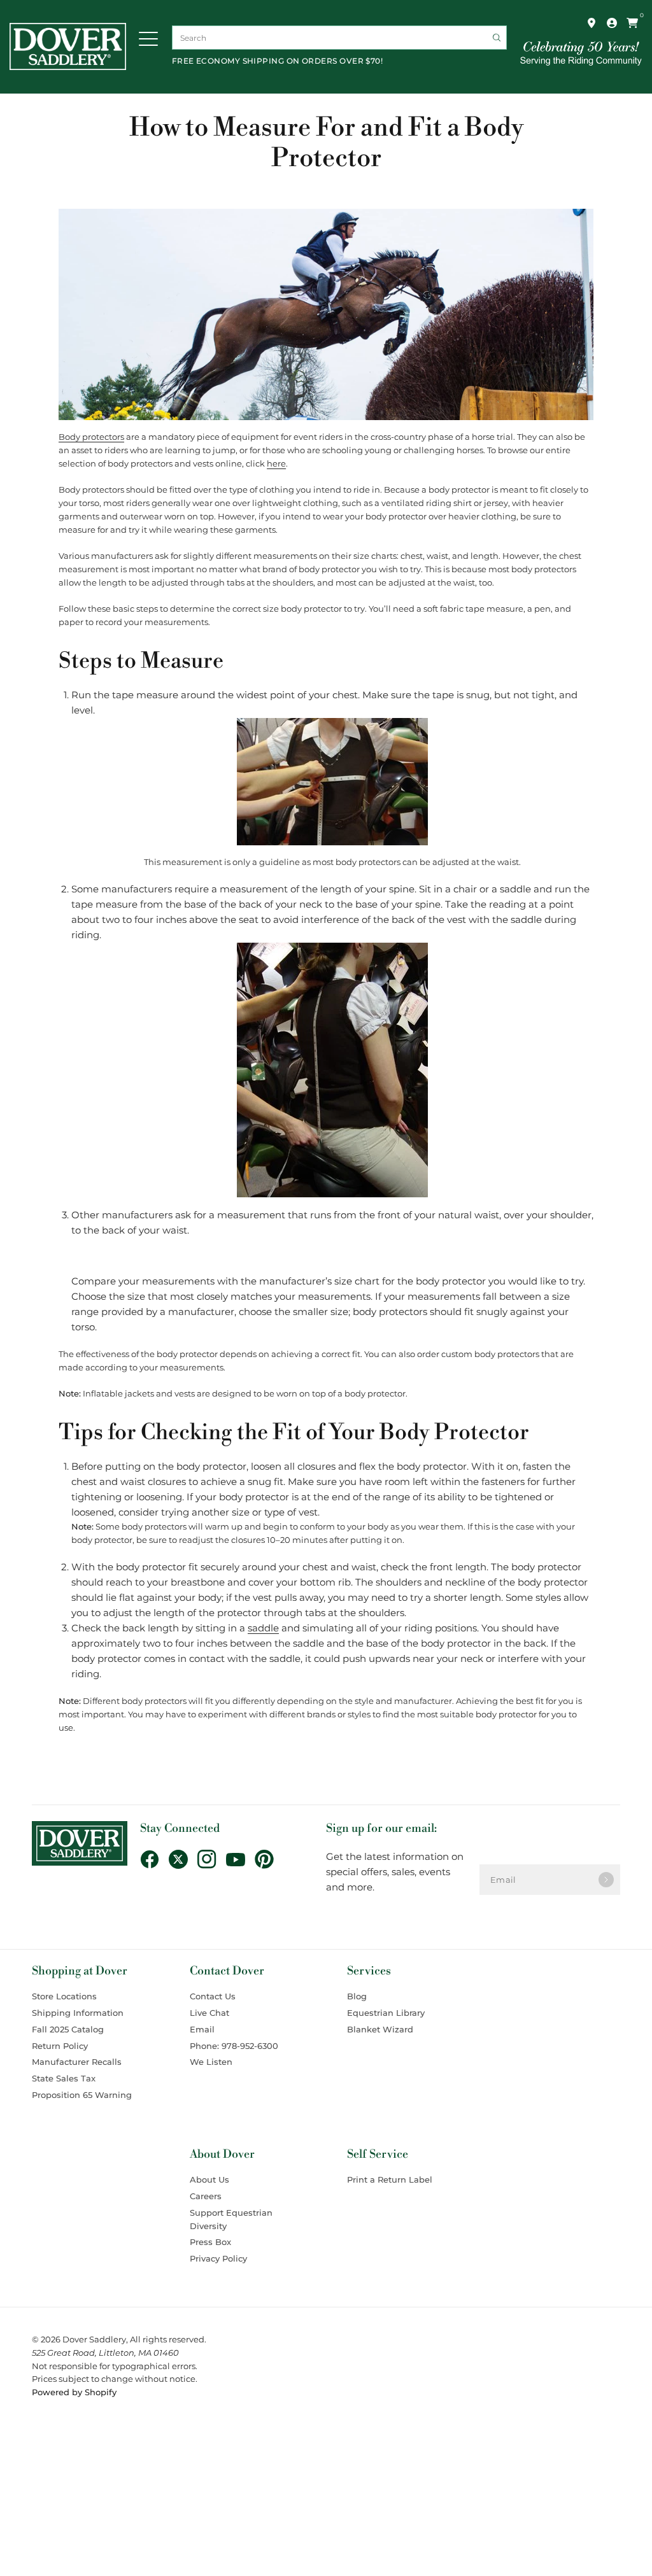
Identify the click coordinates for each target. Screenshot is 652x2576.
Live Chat (209, 2013)
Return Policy (60, 2046)
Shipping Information (78, 2013)
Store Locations (64, 1996)
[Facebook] (154, 1859)
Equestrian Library (386, 2013)
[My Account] (612, 23)
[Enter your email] (606, 1880)
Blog (357, 1996)
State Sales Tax (64, 2078)
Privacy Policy (218, 2258)
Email (202, 2029)
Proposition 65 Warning (82, 2095)
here (276, 464)
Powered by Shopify (74, 2392)
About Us (209, 2179)
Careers (206, 2196)
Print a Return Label (390, 2179)
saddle (263, 1628)
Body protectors (91, 437)
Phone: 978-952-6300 (234, 2046)
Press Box (210, 2242)
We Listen (211, 2062)
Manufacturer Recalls (77, 2062)
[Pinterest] (269, 1859)
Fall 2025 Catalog (68, 2029)
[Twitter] (183, 1859)
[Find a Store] (592, 23)
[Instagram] (212, 1859)
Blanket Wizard (380, 2029)
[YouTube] (240, 1860)
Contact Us (213, 1996)
